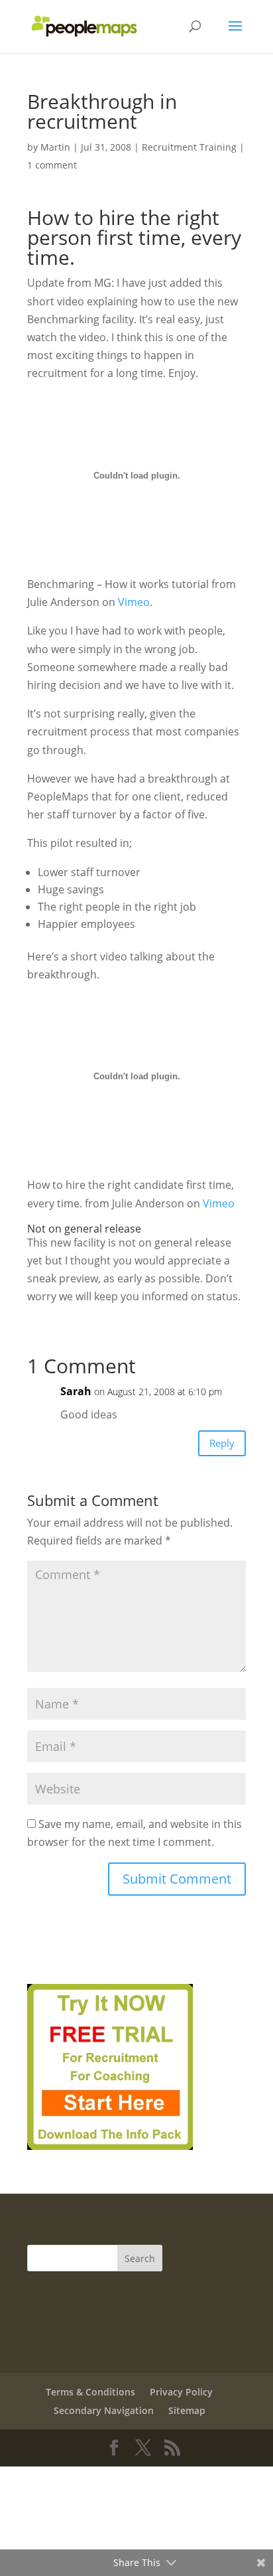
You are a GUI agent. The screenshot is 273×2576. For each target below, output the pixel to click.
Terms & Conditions (90, 2392)
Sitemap (187, 2410)
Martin (55, 147)
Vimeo (134, 602)
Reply (222, 1443)
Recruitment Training (189, 147)
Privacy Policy (181, 2392)
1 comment (52, 165)
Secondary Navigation (104, 2410)
